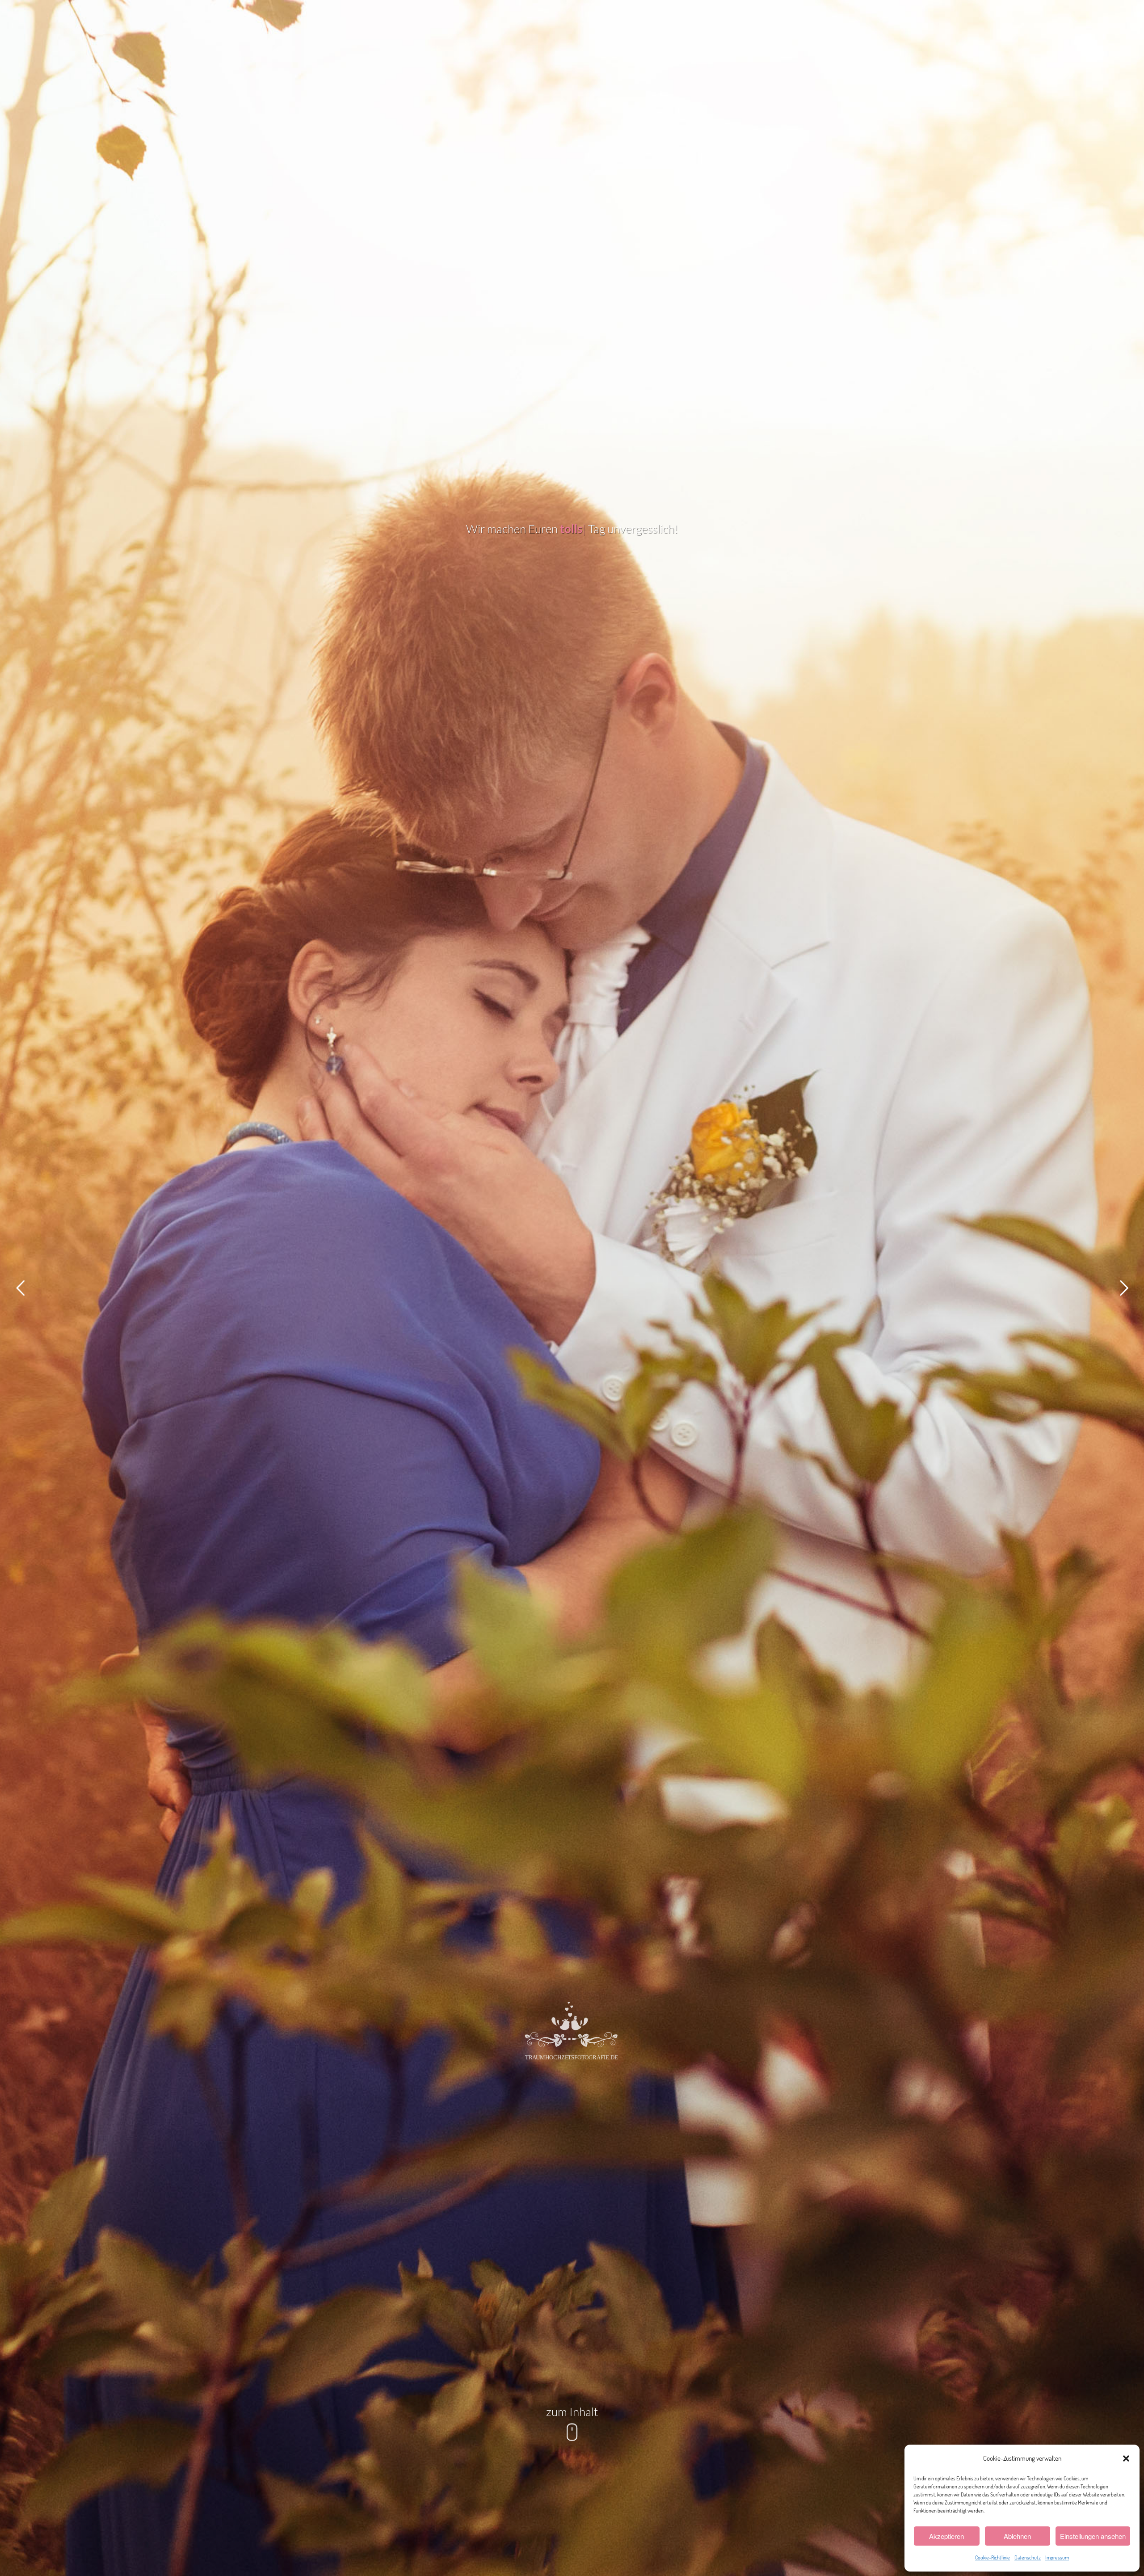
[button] (1126, 2458)
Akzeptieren (946, 2536)
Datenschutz (1028, 2557)
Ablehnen (1017, 2536)
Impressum (1057, 2557)
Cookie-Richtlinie (993, 2557)
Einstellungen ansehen (1093, 2536)
